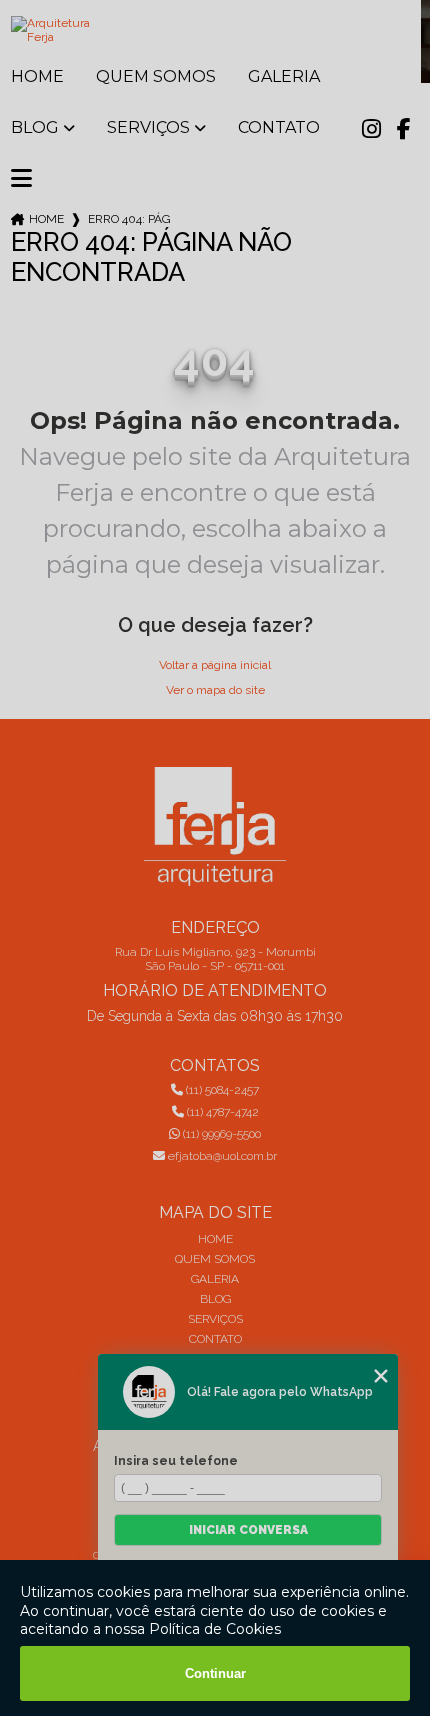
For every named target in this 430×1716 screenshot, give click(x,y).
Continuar (215, 1673)
